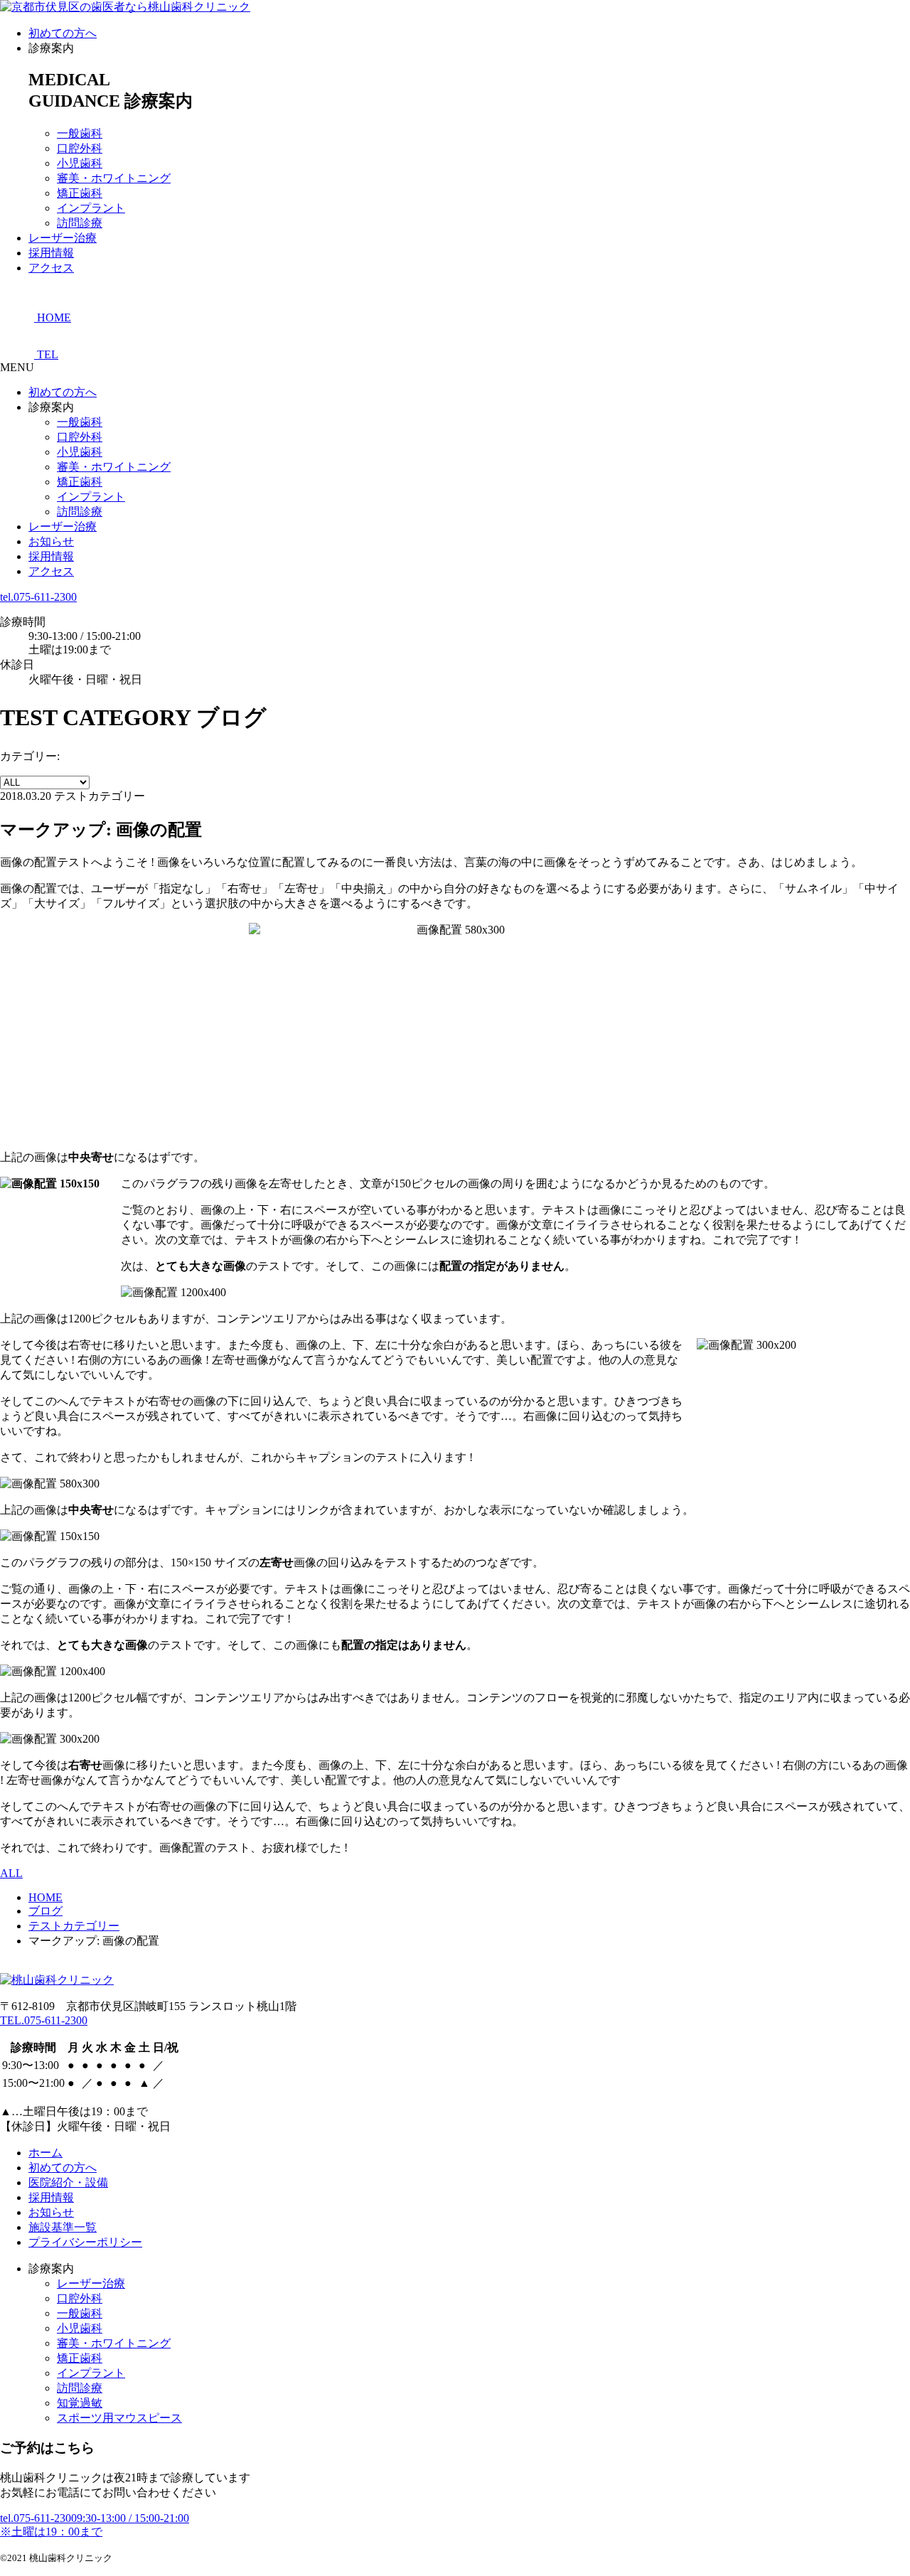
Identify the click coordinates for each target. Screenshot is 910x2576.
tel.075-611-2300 (38, 597)
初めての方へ (63, 33)
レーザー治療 (63, 238)
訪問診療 (80, 223)
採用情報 (51, 253)
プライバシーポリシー (85, 2242)
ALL (11, 1873)
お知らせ (51, 541)
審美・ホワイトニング (114, 178)
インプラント (91, 208)
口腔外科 (80, 148)
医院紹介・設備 (68, 2182)
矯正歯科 (80, 193)
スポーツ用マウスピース (119, 2418)
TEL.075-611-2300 (44, 2020)
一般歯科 (80, 133)
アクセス (51, 268)
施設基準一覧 (63, 2227)
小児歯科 (80, 163)
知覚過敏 (80, 2403)
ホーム (45, 2153)
